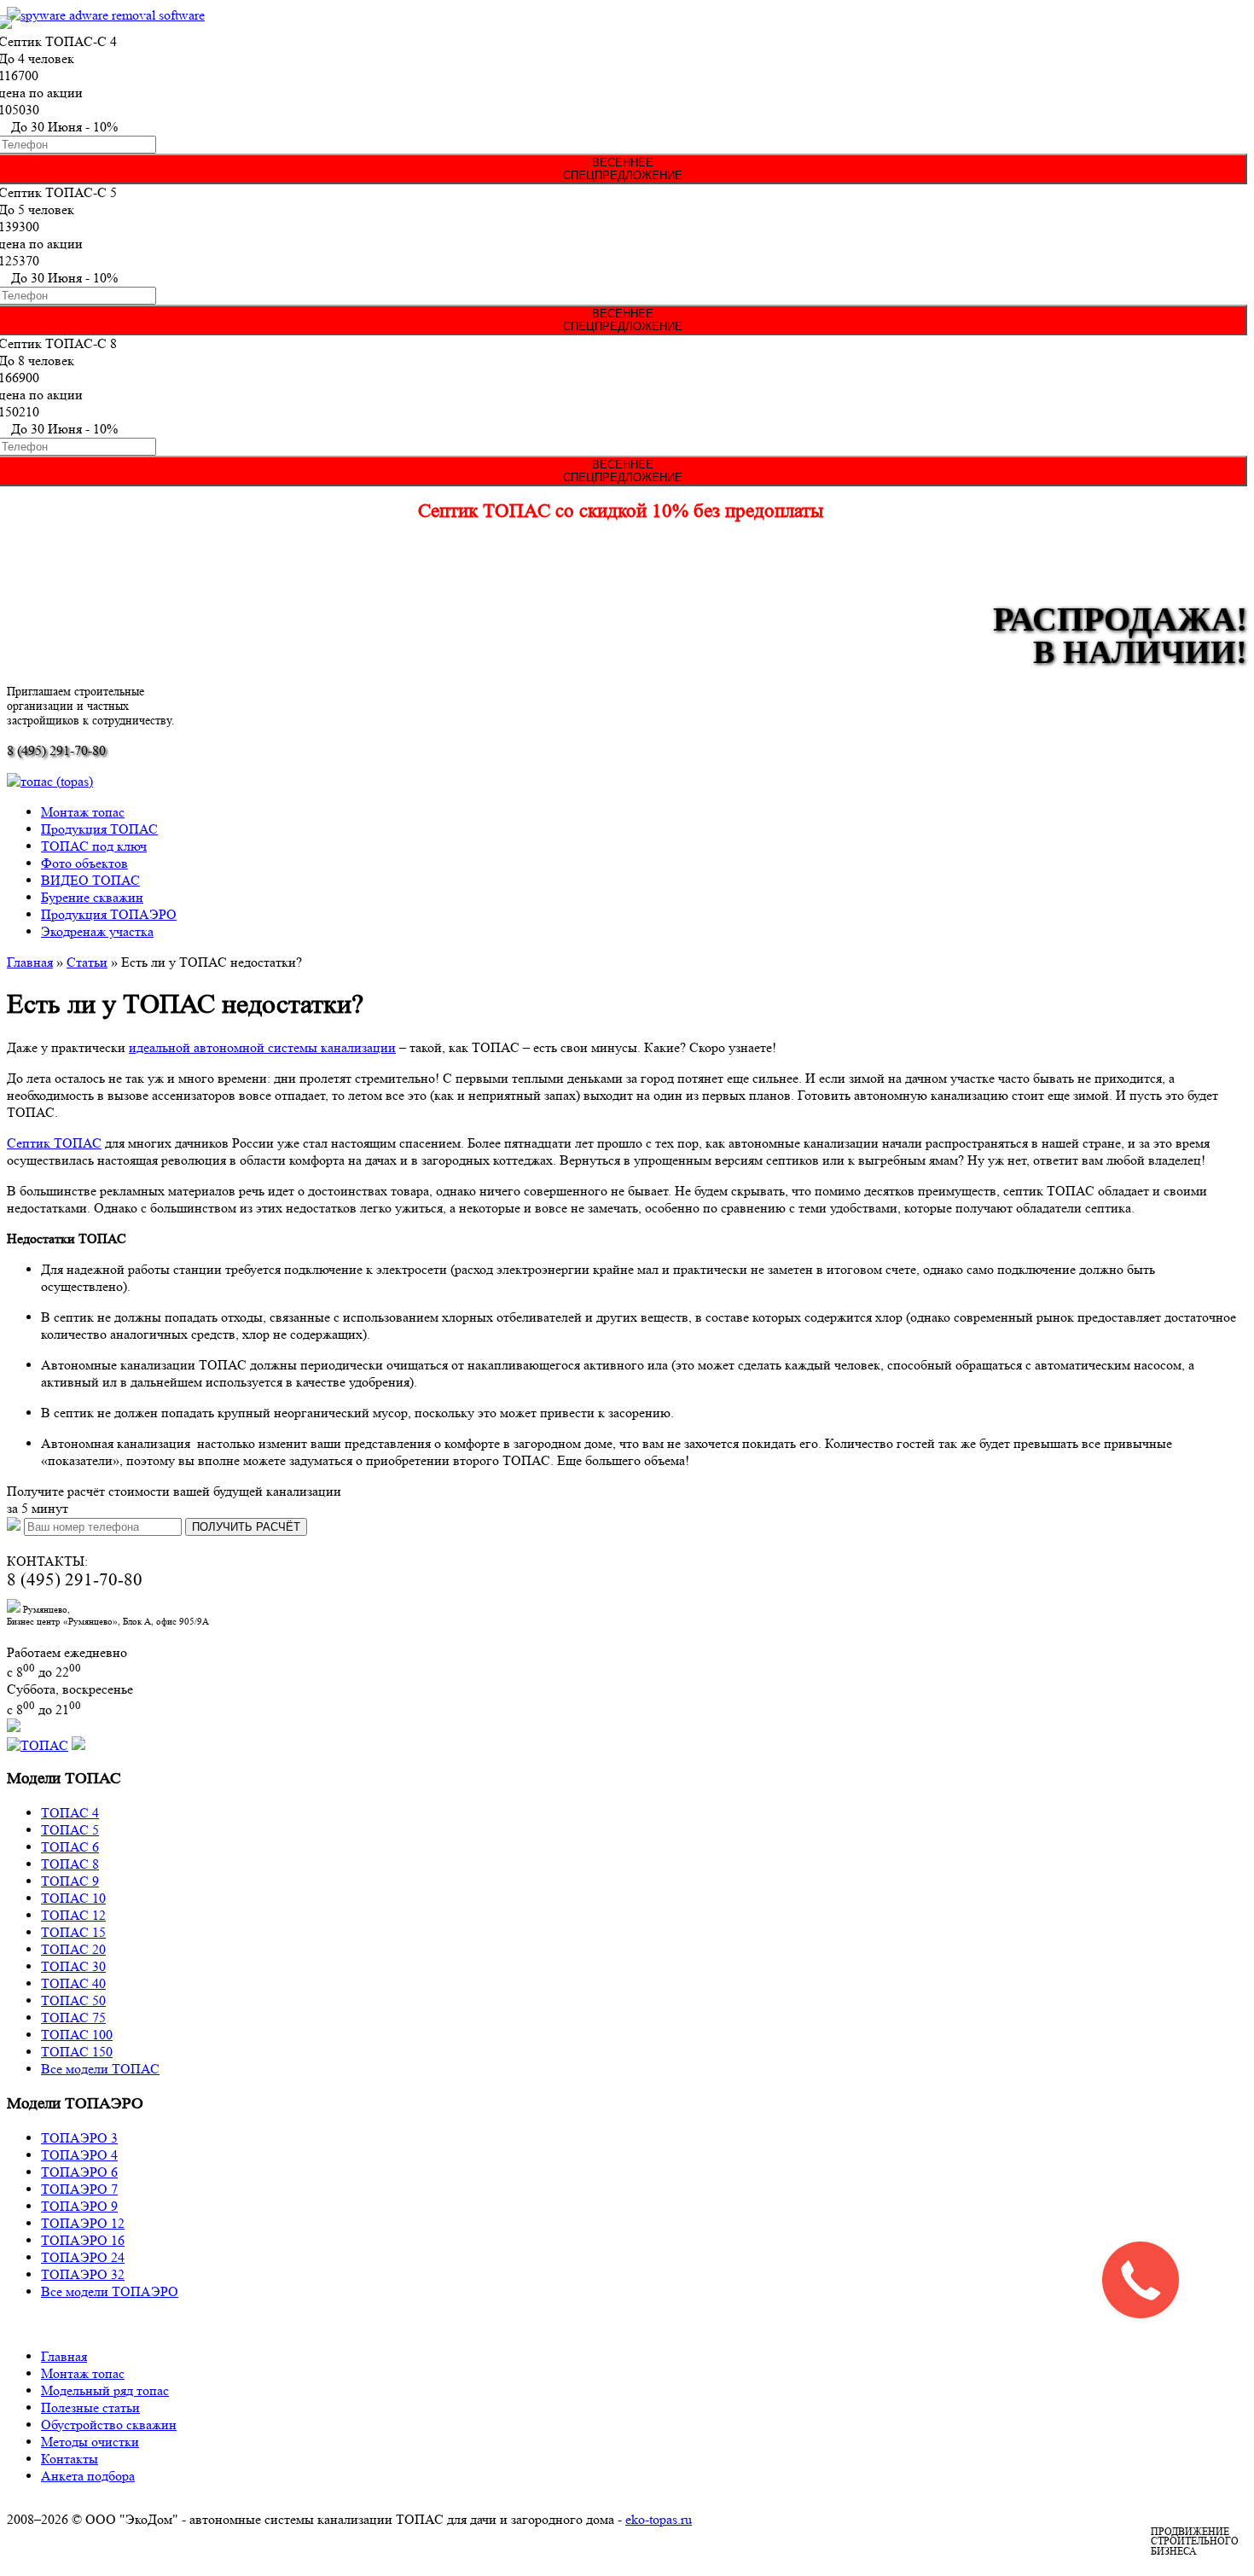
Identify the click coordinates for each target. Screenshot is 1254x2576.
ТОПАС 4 (70, 1813)
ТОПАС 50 (73, 2000)
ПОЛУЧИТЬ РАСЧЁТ (246, 1527)
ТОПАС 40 (73, 1983)
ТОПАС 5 (70, 1830)
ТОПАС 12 (73, 1915)
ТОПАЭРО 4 (79, 2155)
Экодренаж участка (97, 931)
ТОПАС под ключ (94, 846)
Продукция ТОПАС (99, 829)
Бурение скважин (92, 897)
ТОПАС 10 (73, 1898)
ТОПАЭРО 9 (79, 2206)
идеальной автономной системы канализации (262, 1047)
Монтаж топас (83, 812)
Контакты (70, 2459)
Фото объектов (84, 863)
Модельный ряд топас (105, 2390)
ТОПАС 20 (73, 1949)
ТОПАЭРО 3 (79, 2138)
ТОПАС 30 (73, 1966)
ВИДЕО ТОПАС (90, 880)
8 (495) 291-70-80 (56, 750)
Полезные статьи (90, 2407)
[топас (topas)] (50, 781)
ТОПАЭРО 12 (83, 2223)
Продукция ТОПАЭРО (109, 914)
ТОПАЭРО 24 (83, 2257)
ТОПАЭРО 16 (83, 2240)
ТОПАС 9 (70, 1881)
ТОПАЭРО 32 (83, 2274)
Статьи (87, 962)
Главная (30, 962)
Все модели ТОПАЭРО (110, 2291)
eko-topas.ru (659, 2519)
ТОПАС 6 (70, 1847)
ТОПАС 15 (73, 1932)
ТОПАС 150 (77, 2052)
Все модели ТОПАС (100, 2069)
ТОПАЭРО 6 (79, 2172)
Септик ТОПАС (54, 1143)
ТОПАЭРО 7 (79, 2189)
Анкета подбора (88, 2476)
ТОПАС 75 (73, 2018)
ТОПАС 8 (70, 1864)
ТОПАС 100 (77, 2035)
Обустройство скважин (109, 2425)
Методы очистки (90, 2442)
